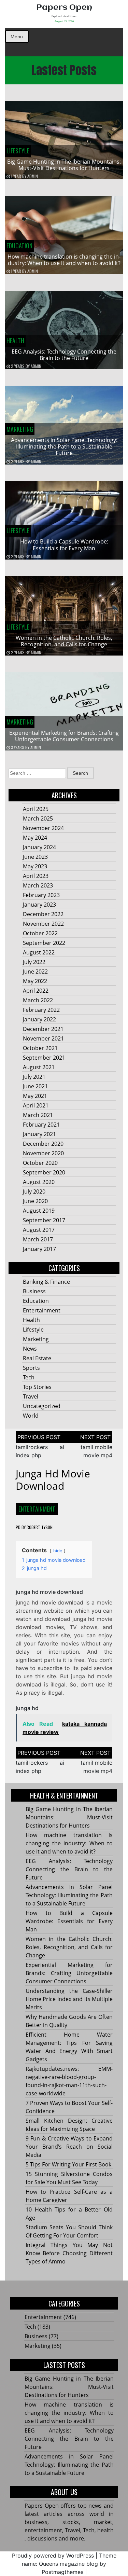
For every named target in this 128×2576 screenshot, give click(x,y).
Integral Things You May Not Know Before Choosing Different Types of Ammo (69, 2253)
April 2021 (36, 1105)
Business (34, 1291)
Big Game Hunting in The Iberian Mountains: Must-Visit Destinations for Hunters (64, 165)
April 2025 (36, 809)
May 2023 (35, 866)
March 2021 (38, 1115)
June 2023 (35, 857)
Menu (17, 37)
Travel (31, 1396)
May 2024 (35, 838)
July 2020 (34, 1191)
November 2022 (43, 924)
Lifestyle (18, 151)
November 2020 (43, 1153)
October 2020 (40, 1163)
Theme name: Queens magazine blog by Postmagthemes (69, 2564)
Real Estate (37, 1358)
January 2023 (39, 905)
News (30, 1349)
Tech (29, 1377)
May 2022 (35, 981)
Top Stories (37, 1387)
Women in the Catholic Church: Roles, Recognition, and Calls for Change (64, 641)
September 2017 (44, 1220)
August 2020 (39, 1182)
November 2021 (43, 1038)
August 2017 (39, 1230)
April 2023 (36, 876)
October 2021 (40, 1048)
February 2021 (41, 1125)
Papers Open (64, 8)
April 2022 (36, 991)
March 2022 (38, 1000)
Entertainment (42, 1310)
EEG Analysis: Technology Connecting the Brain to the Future (64, 355)
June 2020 (35, 1201)
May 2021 (35, 1096)
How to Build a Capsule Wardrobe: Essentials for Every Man (64, 545)
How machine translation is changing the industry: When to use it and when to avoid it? (64, 260)
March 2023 (38, 885)
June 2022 (35, 972)
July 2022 (34, 962)
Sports (31, 1368)
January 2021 (39, 1134)
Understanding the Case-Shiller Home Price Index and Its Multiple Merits (69, 1999)
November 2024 (43, 828)
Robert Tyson (40, 1527)
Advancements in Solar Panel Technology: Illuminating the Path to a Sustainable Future (64, 446)
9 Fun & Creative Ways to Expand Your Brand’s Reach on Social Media (69, 2147)
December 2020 (43, 1144)
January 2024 (39, 847)
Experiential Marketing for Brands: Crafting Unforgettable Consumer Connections (64, 736)
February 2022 (41, 1010)
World (31, 1416)
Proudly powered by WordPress (53, 2556)
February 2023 (41, 895)
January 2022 (39, 1019)
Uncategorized (42, 1406)
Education (19, 246)
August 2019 (39, 1211)
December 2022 (43, 914)
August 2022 (39, 952)
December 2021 (43, 1029)
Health (15, 341)
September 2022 (44, 943)
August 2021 (39, 1067)
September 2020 (44, 1172)
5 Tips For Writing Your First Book (68, 2164)
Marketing (20, 429)
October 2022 (40, 933)
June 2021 (35, 1086)
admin (33, 176)
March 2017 (38, 1239)
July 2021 (34, 1077)
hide (58, 1551)
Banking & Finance (46, 1282)
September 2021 (44, 1058)
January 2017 (39, 1249)
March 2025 (38, 818)
